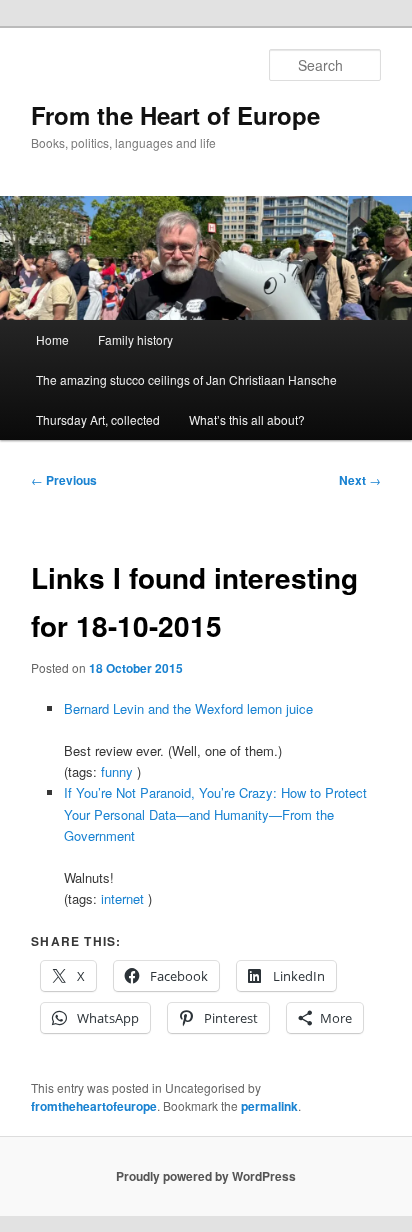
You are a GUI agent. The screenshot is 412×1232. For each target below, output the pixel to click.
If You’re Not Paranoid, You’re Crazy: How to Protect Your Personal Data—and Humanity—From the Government (215, 813)
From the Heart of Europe (175, 115)
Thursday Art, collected (98, 419)
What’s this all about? (247, 419)
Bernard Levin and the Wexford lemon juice (188, 708)
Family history (135, 339)
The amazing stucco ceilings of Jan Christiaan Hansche (186, 379)
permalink (269, 1106)
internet (122, 898)
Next (360, 480)
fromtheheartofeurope (94, 1106)
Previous (64, 480)
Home (52, 339)
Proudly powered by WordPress (206, 1176)
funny (117, 771)
